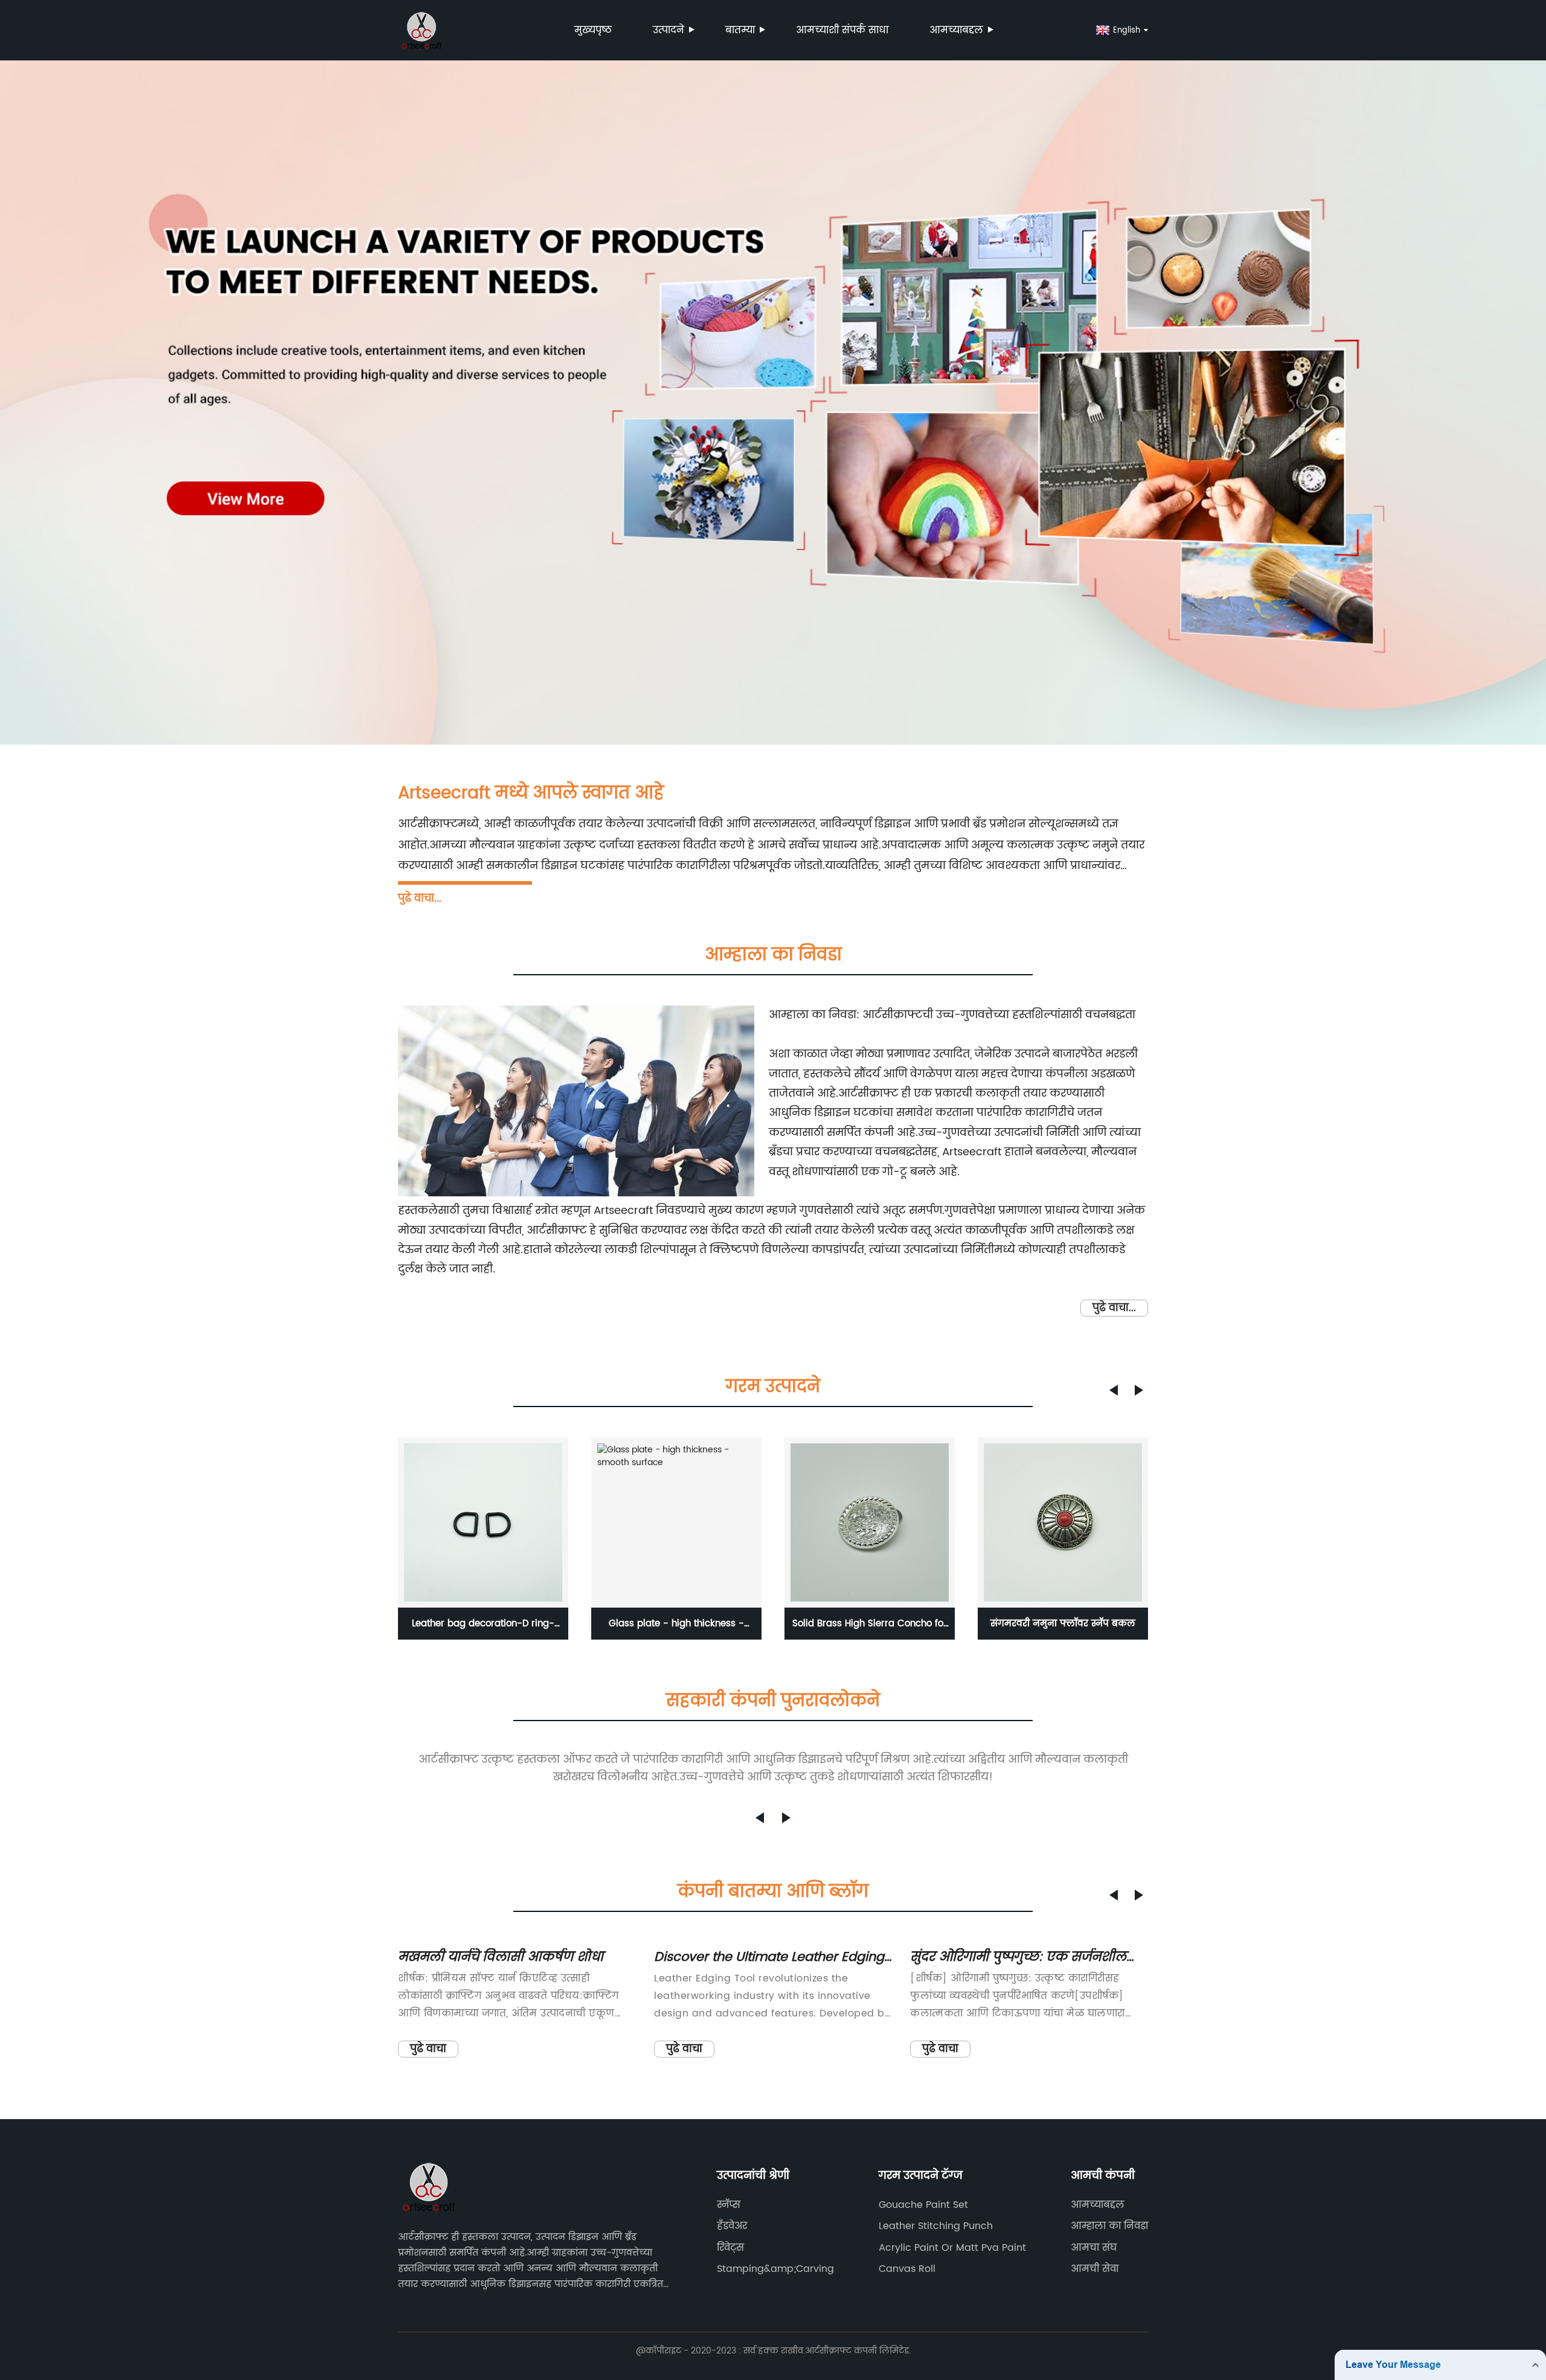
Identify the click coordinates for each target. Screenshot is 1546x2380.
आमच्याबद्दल (956, 30)
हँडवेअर (732, 2226)
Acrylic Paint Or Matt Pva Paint (952, 2248)
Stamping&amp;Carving (775, 2269)
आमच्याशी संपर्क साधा (842, 30)
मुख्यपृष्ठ (593, 30)
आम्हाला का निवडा (1109, 2226)
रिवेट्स (730, 2248)
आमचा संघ (1094, 2248)
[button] (1114, 1390)
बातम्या (740, 30)
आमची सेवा (1095, 2269)
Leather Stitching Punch (936, 2226)
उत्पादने (669, 30)
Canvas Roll (907, 2269)
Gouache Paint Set (923, 2205)
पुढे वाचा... (420, 899)
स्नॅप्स (729, 2205)
